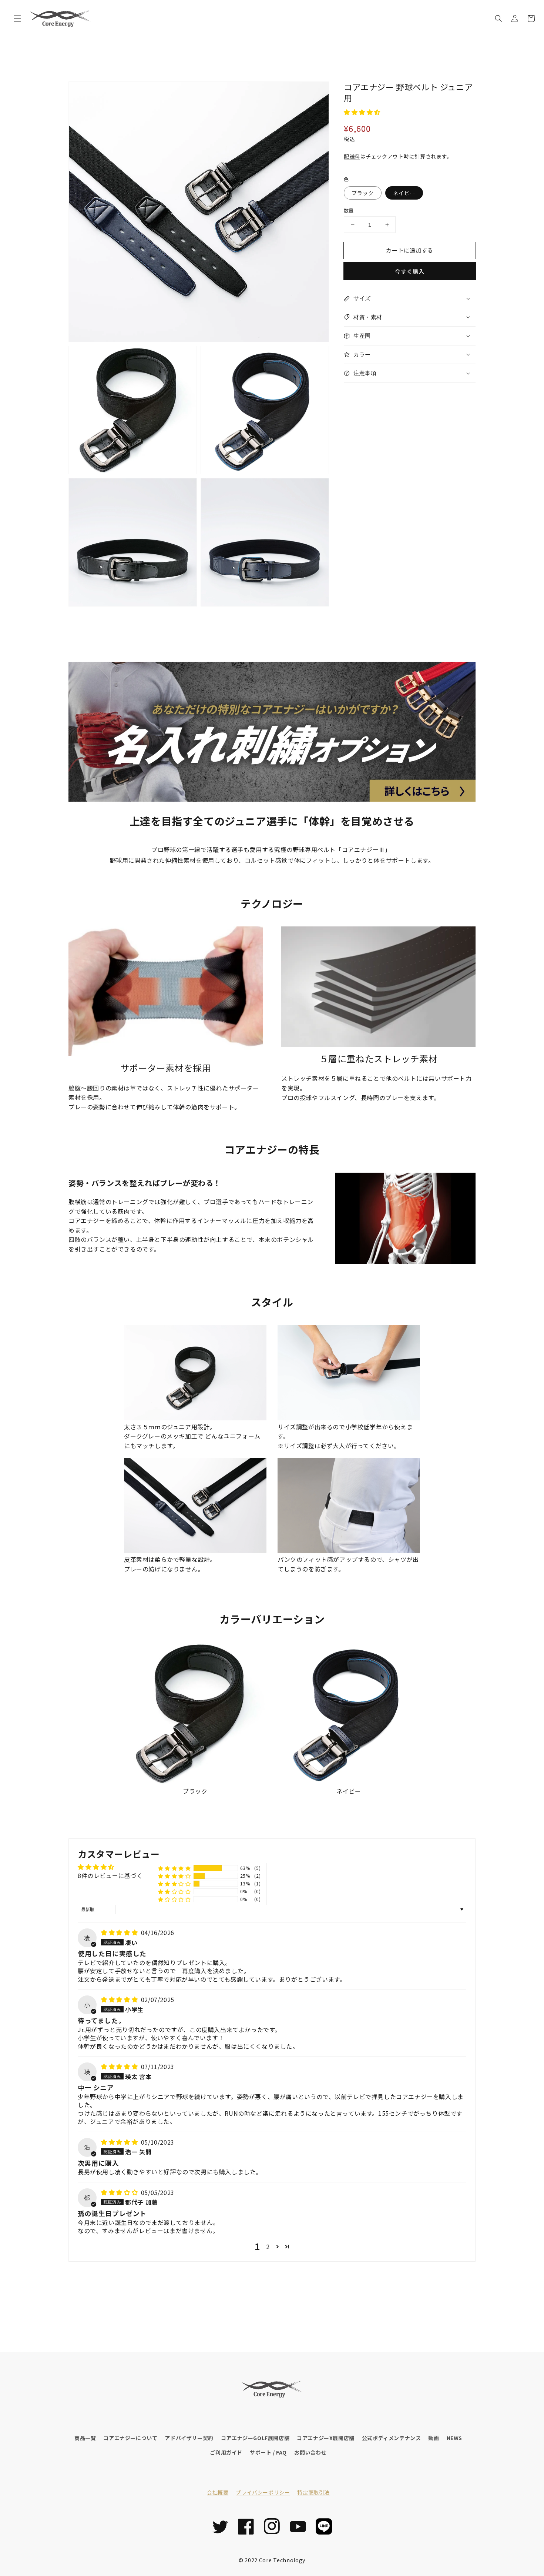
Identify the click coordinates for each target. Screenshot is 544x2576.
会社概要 (218, 2492)
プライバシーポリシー (263, 2492)
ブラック (363, 193)
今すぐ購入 (410, 271)
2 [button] (268, 2246)
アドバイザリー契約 (189, 2438)
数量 (349, 211)
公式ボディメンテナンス (392, 2438)
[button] (17, 19)
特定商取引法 (313, 2492)
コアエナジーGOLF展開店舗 (255, 2438)
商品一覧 (85, 2438)
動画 (434, 2438)
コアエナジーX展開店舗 (326, 2438)
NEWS (454, 2438)
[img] (120, 1932)
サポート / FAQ (268, 2452)
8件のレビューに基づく (110, 1875)
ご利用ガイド (226, 2452)
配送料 (352, 156)
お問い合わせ (310, 2452)
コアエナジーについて (130, 2438)
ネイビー (404, 193)
